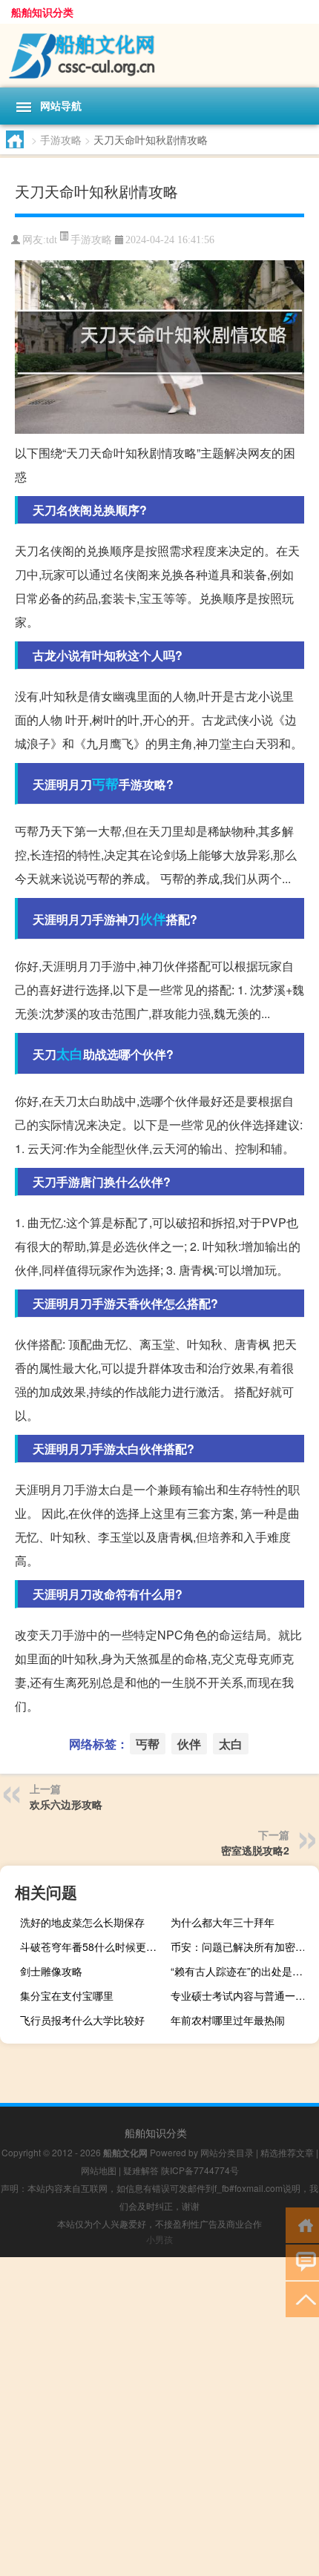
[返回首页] (302, 2224)
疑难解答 (141, 2170)
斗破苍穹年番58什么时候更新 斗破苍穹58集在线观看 (92, 1946)
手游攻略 (61, 139)
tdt (52, 240)
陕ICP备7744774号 (200, 2170)
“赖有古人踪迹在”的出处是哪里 (242, 1971)
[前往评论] (302, 2261)
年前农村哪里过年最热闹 (228, 2020)
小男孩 (159, 2239)
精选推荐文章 (287, 2152)
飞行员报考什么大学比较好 (82, 2020)
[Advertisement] (159, 2417)
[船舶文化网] (159, 56)
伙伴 (153, 919)
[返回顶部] (302, 2298)
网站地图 (99, 2170)
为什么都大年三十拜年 (223, 1922)
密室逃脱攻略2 (255, 1850)
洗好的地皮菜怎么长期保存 (82, 1922)
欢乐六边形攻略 (66, 1804)
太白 (70, 1054)
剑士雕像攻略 (51, 1971)
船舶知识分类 (42, 12)
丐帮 (105, 784)
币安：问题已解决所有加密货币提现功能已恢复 (243, 1946)
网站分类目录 (227, 2152)
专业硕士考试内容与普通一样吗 (243, 1995)
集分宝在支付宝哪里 (67, 1995)
